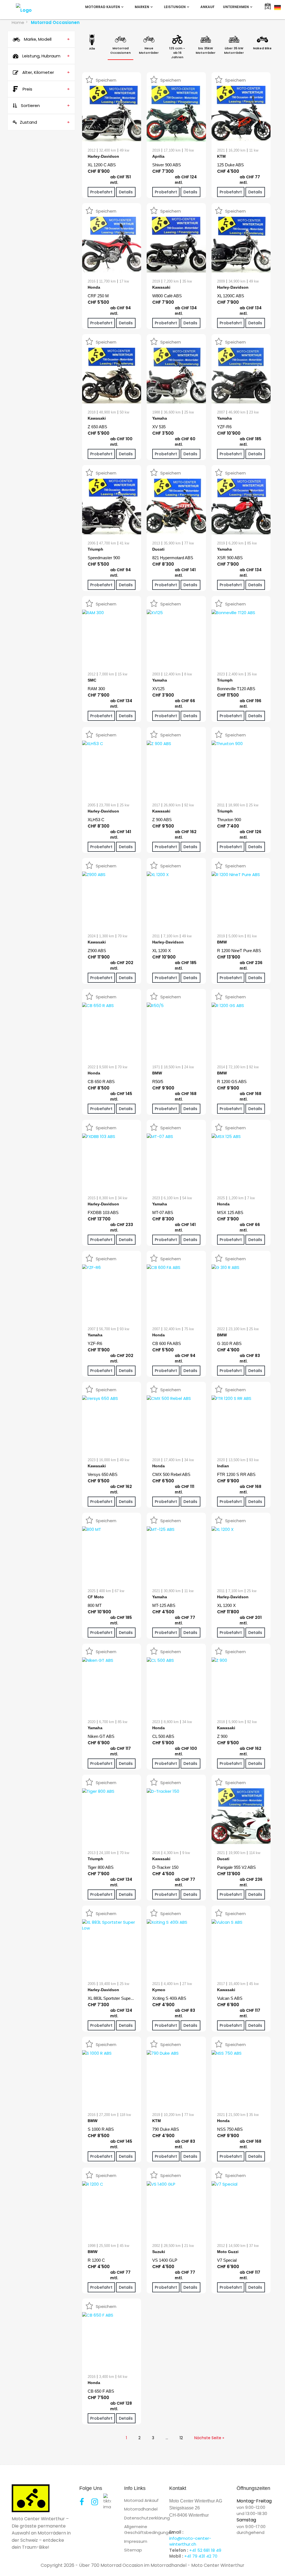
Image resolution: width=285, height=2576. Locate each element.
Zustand (45, 122)
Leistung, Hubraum (46, 56)
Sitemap (133, 2550)
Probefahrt (101, 192)
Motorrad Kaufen (103, 7)
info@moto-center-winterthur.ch (190, 2541)
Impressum (136, 2541)
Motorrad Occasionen (55, 22)
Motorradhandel (141, 2509)
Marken (142, 7)
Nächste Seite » (209, 2438)
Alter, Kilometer (46, 72)
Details (126, 192)
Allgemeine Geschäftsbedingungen (149, 2529)
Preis (46, 89)
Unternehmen (236, 7)
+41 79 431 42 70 (201, 2556)
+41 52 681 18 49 (205, 2550)
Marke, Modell (46, 39)
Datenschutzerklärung (147, 2518)
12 (181, 2438)
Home (18, 22)
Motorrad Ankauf (141, 2500)
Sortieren (45, 105)
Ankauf (207, 7)
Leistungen (175, 7)
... (167, 2438)
